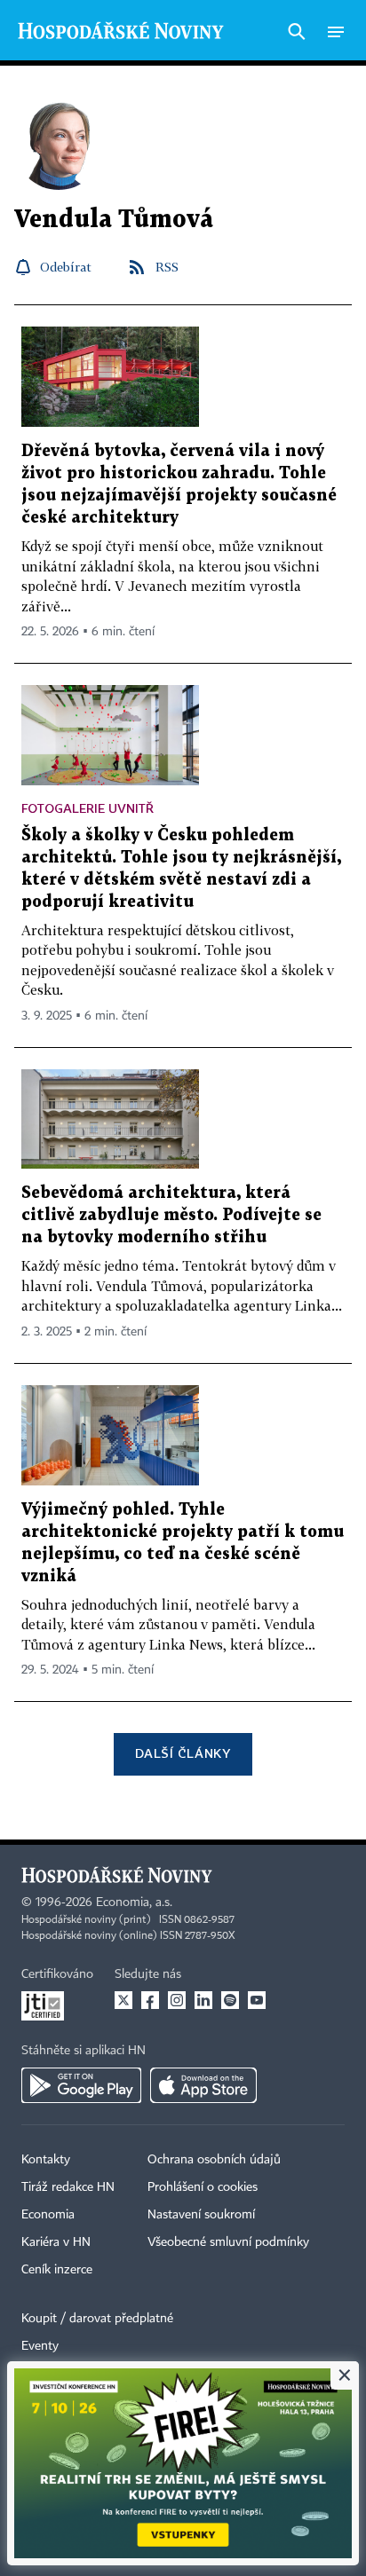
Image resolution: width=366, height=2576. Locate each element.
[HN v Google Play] (81, 2085)
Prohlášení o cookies (203, 2187)
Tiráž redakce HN (68, 2187)
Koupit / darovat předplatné (97, 2319)
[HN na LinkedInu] (203, 2000)
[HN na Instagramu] (177, 2000)
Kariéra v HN (56, 2242)
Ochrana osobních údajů (214, 2160)
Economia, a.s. (134, 1902)
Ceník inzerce (57, 2270)
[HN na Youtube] (257, 2000)
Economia (48, 2215)
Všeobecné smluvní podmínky (228, 2242)
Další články (183, 1753)
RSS (167, 267)
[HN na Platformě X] (123, 2000)
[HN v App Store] (203, 2085)
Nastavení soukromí (201, 2215)
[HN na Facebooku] (150, 2000)
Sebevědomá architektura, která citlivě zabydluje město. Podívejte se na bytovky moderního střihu (171, 1215)
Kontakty (46, 2160)
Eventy (40, 2346)
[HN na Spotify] (230, 2000)
